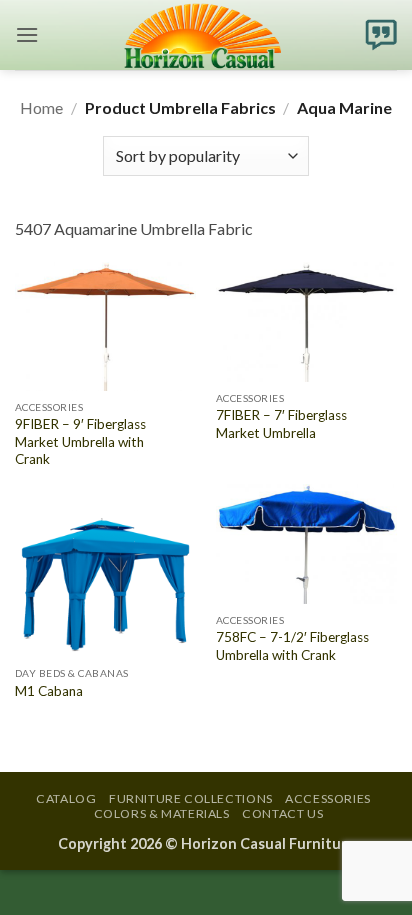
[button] (27, 34)
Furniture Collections (191, 798)
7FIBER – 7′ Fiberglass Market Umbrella (281, 424)
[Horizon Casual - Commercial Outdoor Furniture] (202, 35)
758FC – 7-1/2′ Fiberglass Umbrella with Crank (292, 646)
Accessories (328, 798)
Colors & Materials (162, 813)
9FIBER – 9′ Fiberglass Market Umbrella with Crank (80, 441)
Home (41, 107)
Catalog (66, 798)
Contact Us (282, 813)
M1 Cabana (49, 691)
